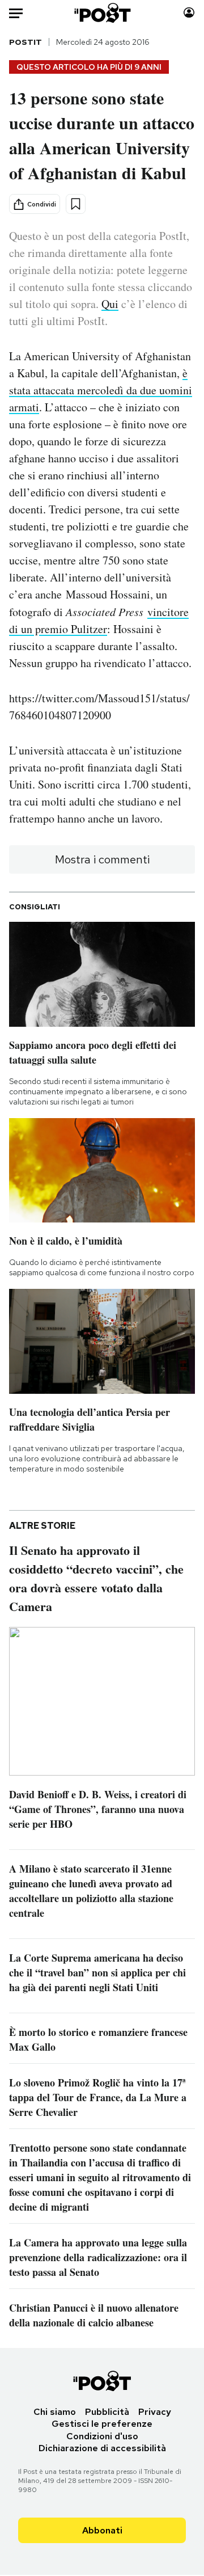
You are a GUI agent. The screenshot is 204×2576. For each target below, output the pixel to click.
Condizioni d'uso (102, 2436)
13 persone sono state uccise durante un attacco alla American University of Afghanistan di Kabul (102, 135)
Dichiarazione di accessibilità (102, 2448)
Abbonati (102, 2530)
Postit (25, 42)
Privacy (155, 2412)
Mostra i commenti (102, 859)
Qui (110, 304)
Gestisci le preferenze (102, 2424)
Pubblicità (107, 2412)
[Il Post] (102, 13)
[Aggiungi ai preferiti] (76, 204)
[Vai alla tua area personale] (189, 13)
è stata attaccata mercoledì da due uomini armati (101, 390)
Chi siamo (55, 2412)
